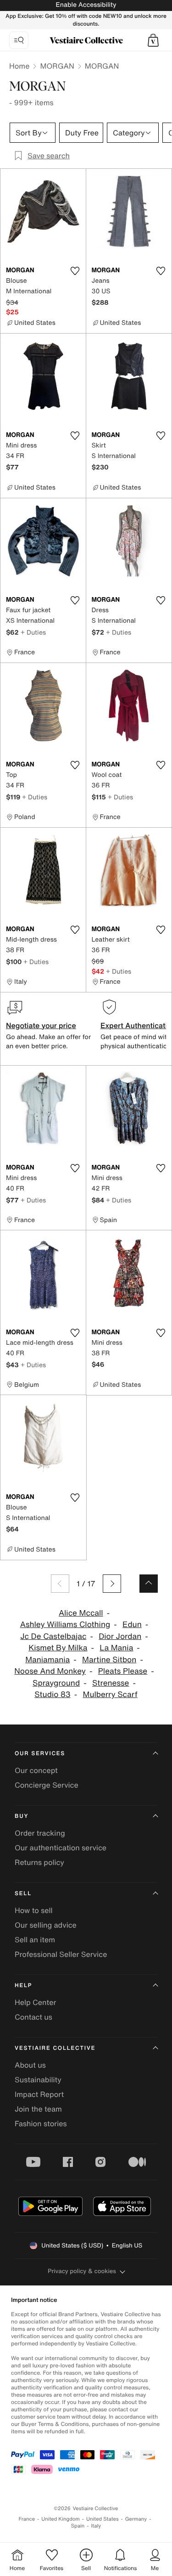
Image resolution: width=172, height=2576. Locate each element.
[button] (153, 40)
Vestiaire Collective (55, 2048)
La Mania (116, 1648)
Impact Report (39, 2094)
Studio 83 (53, 1695)
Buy (22, 1816)
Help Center (35, 2002)
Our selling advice (46, 1925)
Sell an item (35, 1940)
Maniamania (47, 1660)
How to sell (34, 1910)
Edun (132, 1625)
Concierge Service (47, 1785)
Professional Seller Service (61, 1954)
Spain (78, 2526)
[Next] (112, 1584)
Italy (96, 2526)
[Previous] (60, 1584)
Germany (136, 2519)
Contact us (33, 2017)
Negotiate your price (41, 1025)
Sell (23, 1894)
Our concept (36, 1770)
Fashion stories (41, 2123)
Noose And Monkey (50, 1671)
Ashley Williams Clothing (65, 1625)
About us (30, 2065)
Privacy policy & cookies (82, 2271)
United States (103, 2519)
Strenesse (111, 1683)
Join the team (38, 2109)
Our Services (40, 1754)
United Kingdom (61, 2519)
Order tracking (40, 1833)
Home (19, 66)
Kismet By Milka (58, 1648)
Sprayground (56, 1683)
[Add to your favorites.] (75, 271)
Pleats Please (123, 1671)
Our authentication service (61, 1848)
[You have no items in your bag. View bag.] (153, 40)
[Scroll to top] (149, 1584)
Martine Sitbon (109, 1660)
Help (23, 1986)
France (27, 2519)
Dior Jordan (120, 1636)
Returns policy (39, 1862)
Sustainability (38, 2080)
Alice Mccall (81, 1613)
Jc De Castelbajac (53, 1636)
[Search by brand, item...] (19, 40)
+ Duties (33, 632)
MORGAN (57, 66)
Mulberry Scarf (110, 1695)
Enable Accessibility (86, 5)
